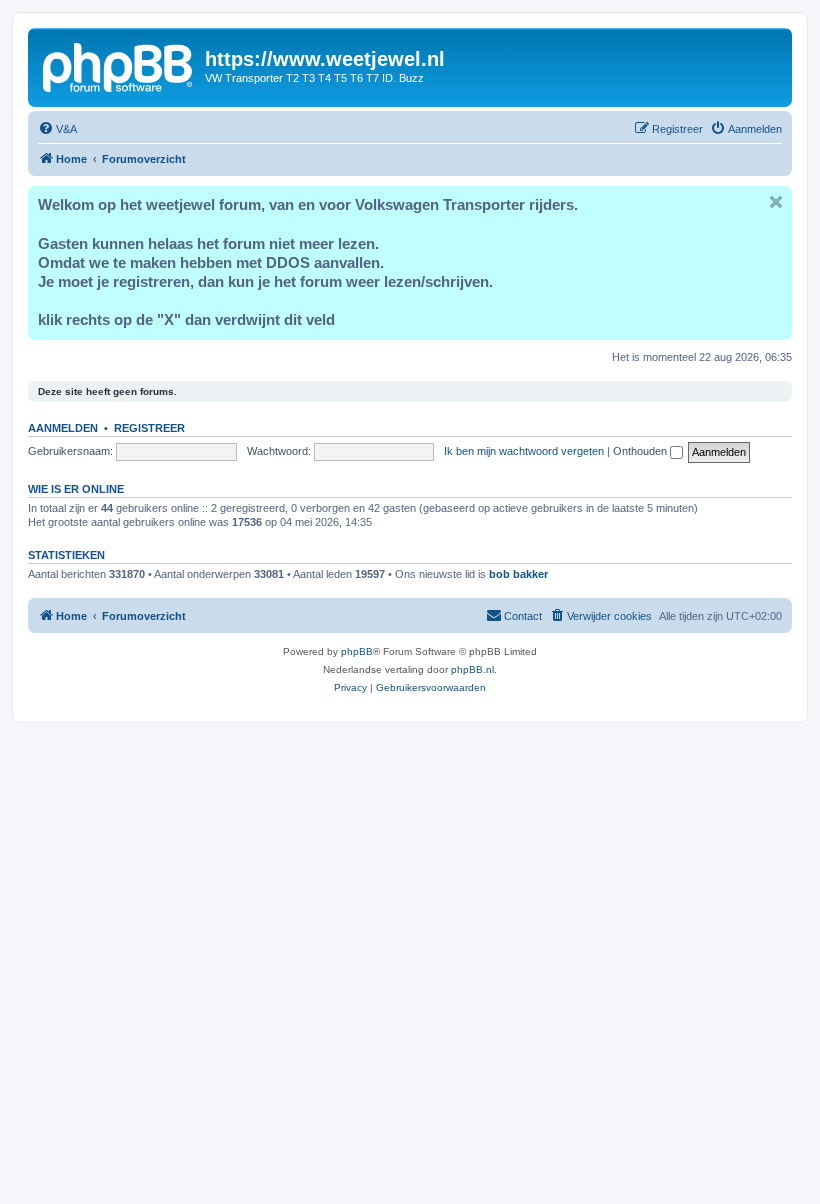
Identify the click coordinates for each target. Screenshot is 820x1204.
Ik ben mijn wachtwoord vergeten (524, 451)
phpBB (357, 651)
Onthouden (641, 451)
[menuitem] (57, 129)
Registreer (149, 428)
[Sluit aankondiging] (776, 202)
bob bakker (518, 574)
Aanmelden (63, 428)
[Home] (119, 65)
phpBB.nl (472, 669)
